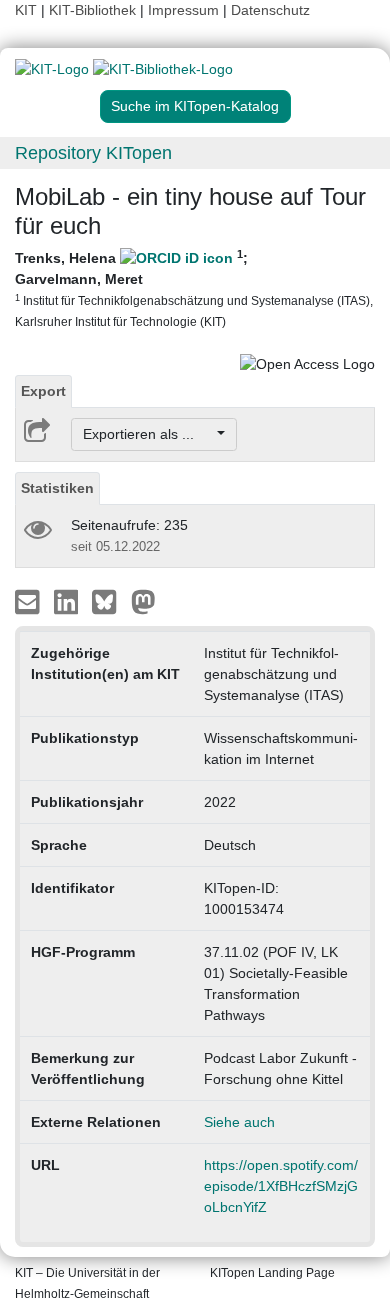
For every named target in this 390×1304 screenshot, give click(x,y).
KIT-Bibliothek (94, 10)
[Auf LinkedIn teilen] (68, 601)
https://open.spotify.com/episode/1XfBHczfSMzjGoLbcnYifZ (281, 1186)
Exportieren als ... (148, 434)
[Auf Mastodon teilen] (143, 601)
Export (43, 391)
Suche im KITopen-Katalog (195, 106)
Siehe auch (239, 1122)
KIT (26, 10)
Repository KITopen (93, 153)
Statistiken (57, 488)
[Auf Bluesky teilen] (109, 601)
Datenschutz (270, 10)
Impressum (183, 10)
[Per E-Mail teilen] (29, 601)
